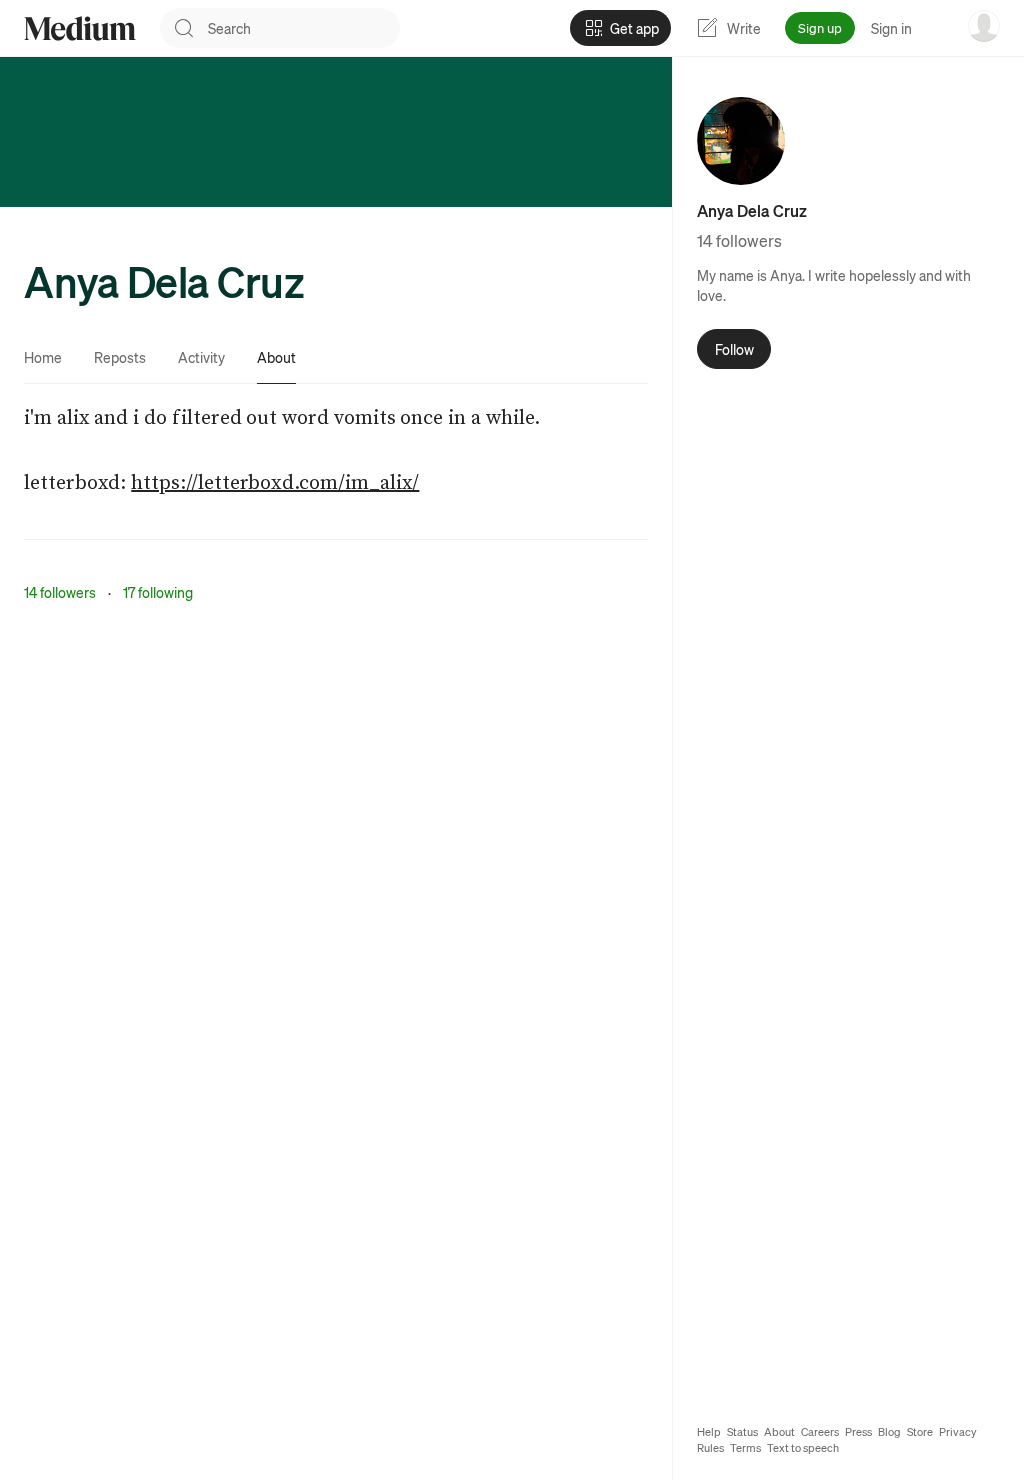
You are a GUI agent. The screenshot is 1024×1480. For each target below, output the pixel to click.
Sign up (820, 27)
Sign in (891, 28)
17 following (158, 592)
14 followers (60, 592)
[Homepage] (80, 28)
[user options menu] (984, 26)
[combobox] (304, 28)
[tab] (43, 357)
